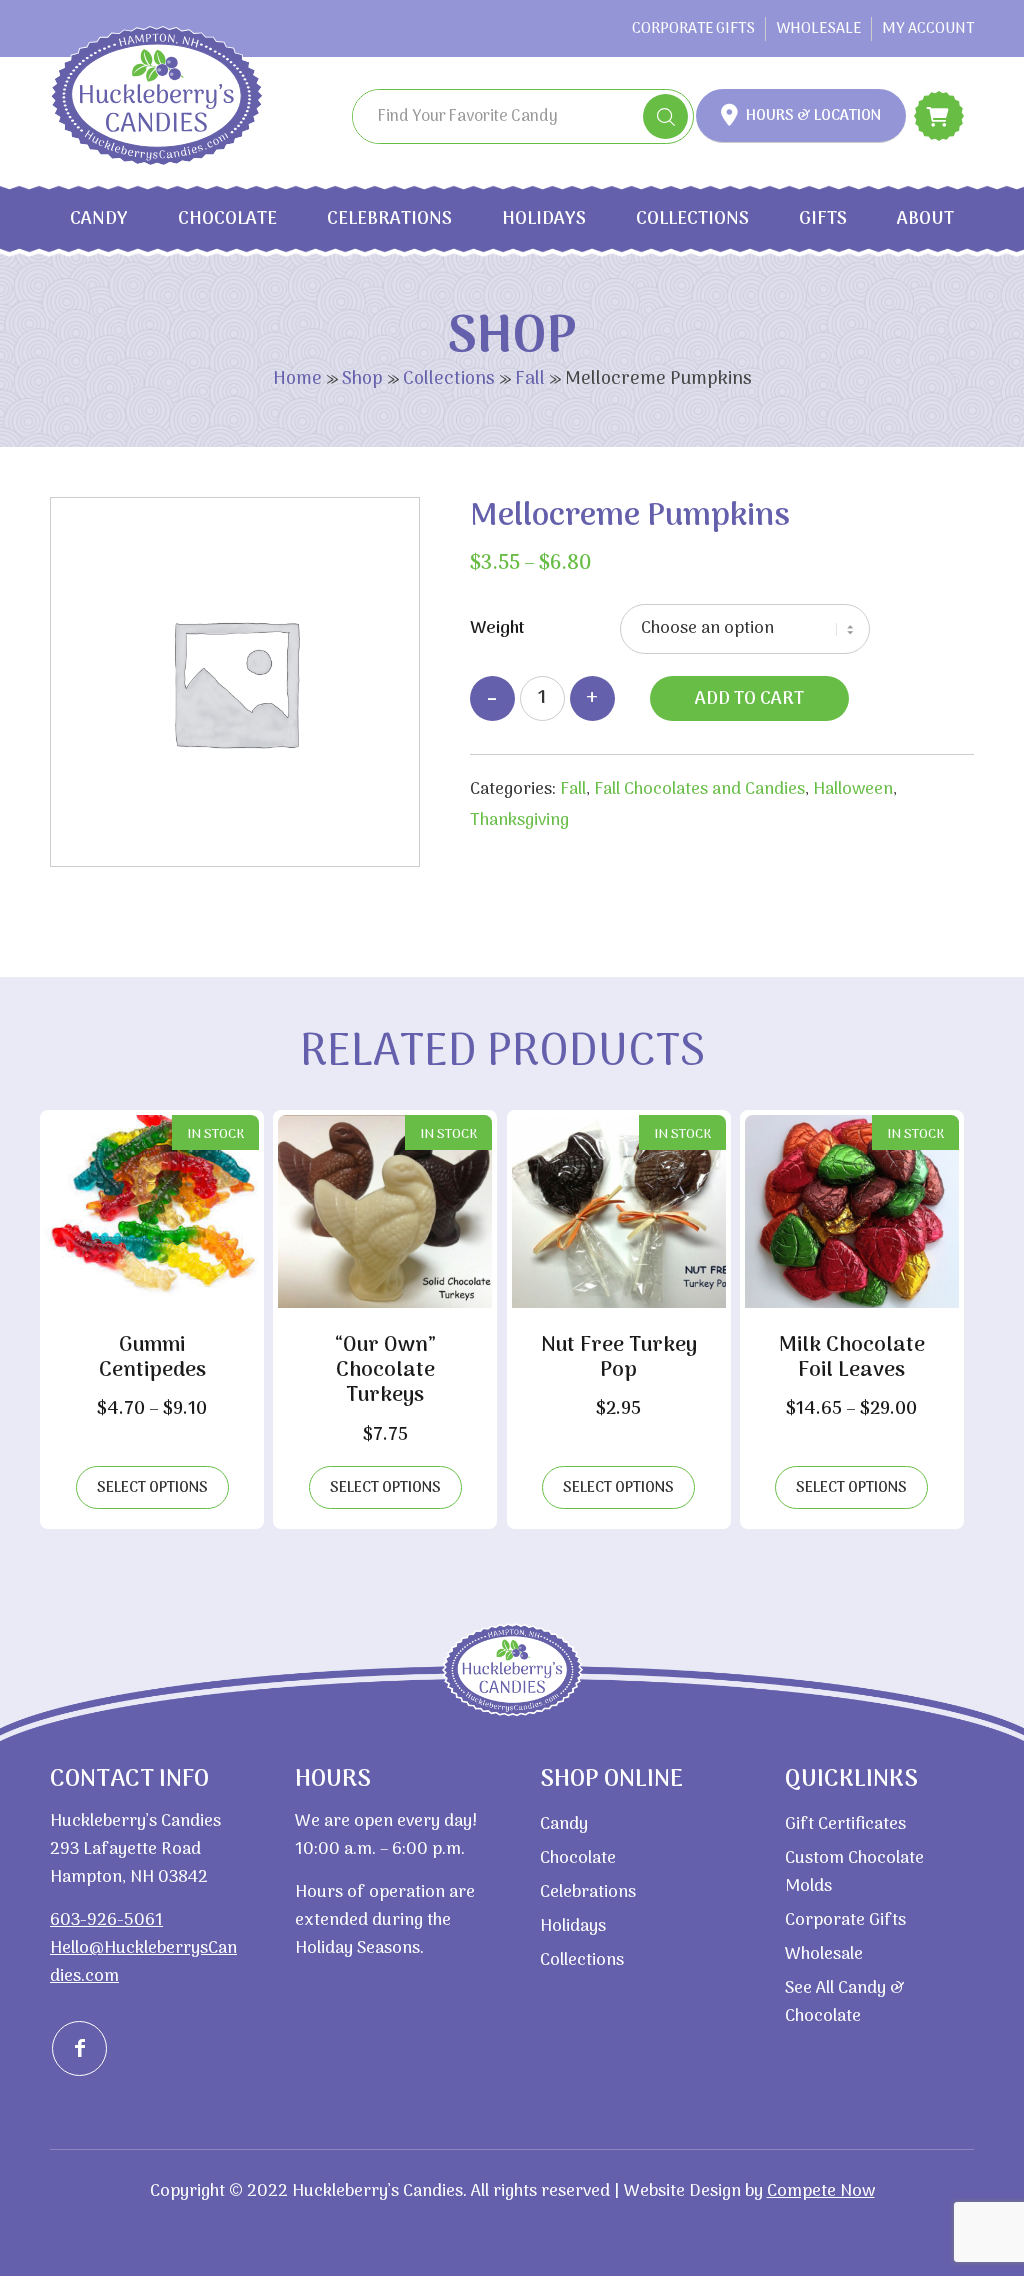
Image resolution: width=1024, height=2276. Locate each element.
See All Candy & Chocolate (845, 2003)
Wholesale (818, 29)
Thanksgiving (519, 821)
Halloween (853, 790)
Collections (692, 219)
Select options (152, 1488)
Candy (99, 219)
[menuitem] (694, 29)
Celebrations (389, 219)
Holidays (544, 219)
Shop (362, 379)
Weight (497, 628)
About (925, 219)
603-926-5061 (106, 1921)
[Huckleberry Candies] (183, 96)
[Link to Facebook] (79, 2048)
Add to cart (749, 699)
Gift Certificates (845, 1825)
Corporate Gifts (693, 29)
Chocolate (227, 219)
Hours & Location (813, 116)
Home (297, 379)
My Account (928, 29)
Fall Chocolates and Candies (699, 790)
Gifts (823, 219)
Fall (530, 379)
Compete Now (821, 2192)
